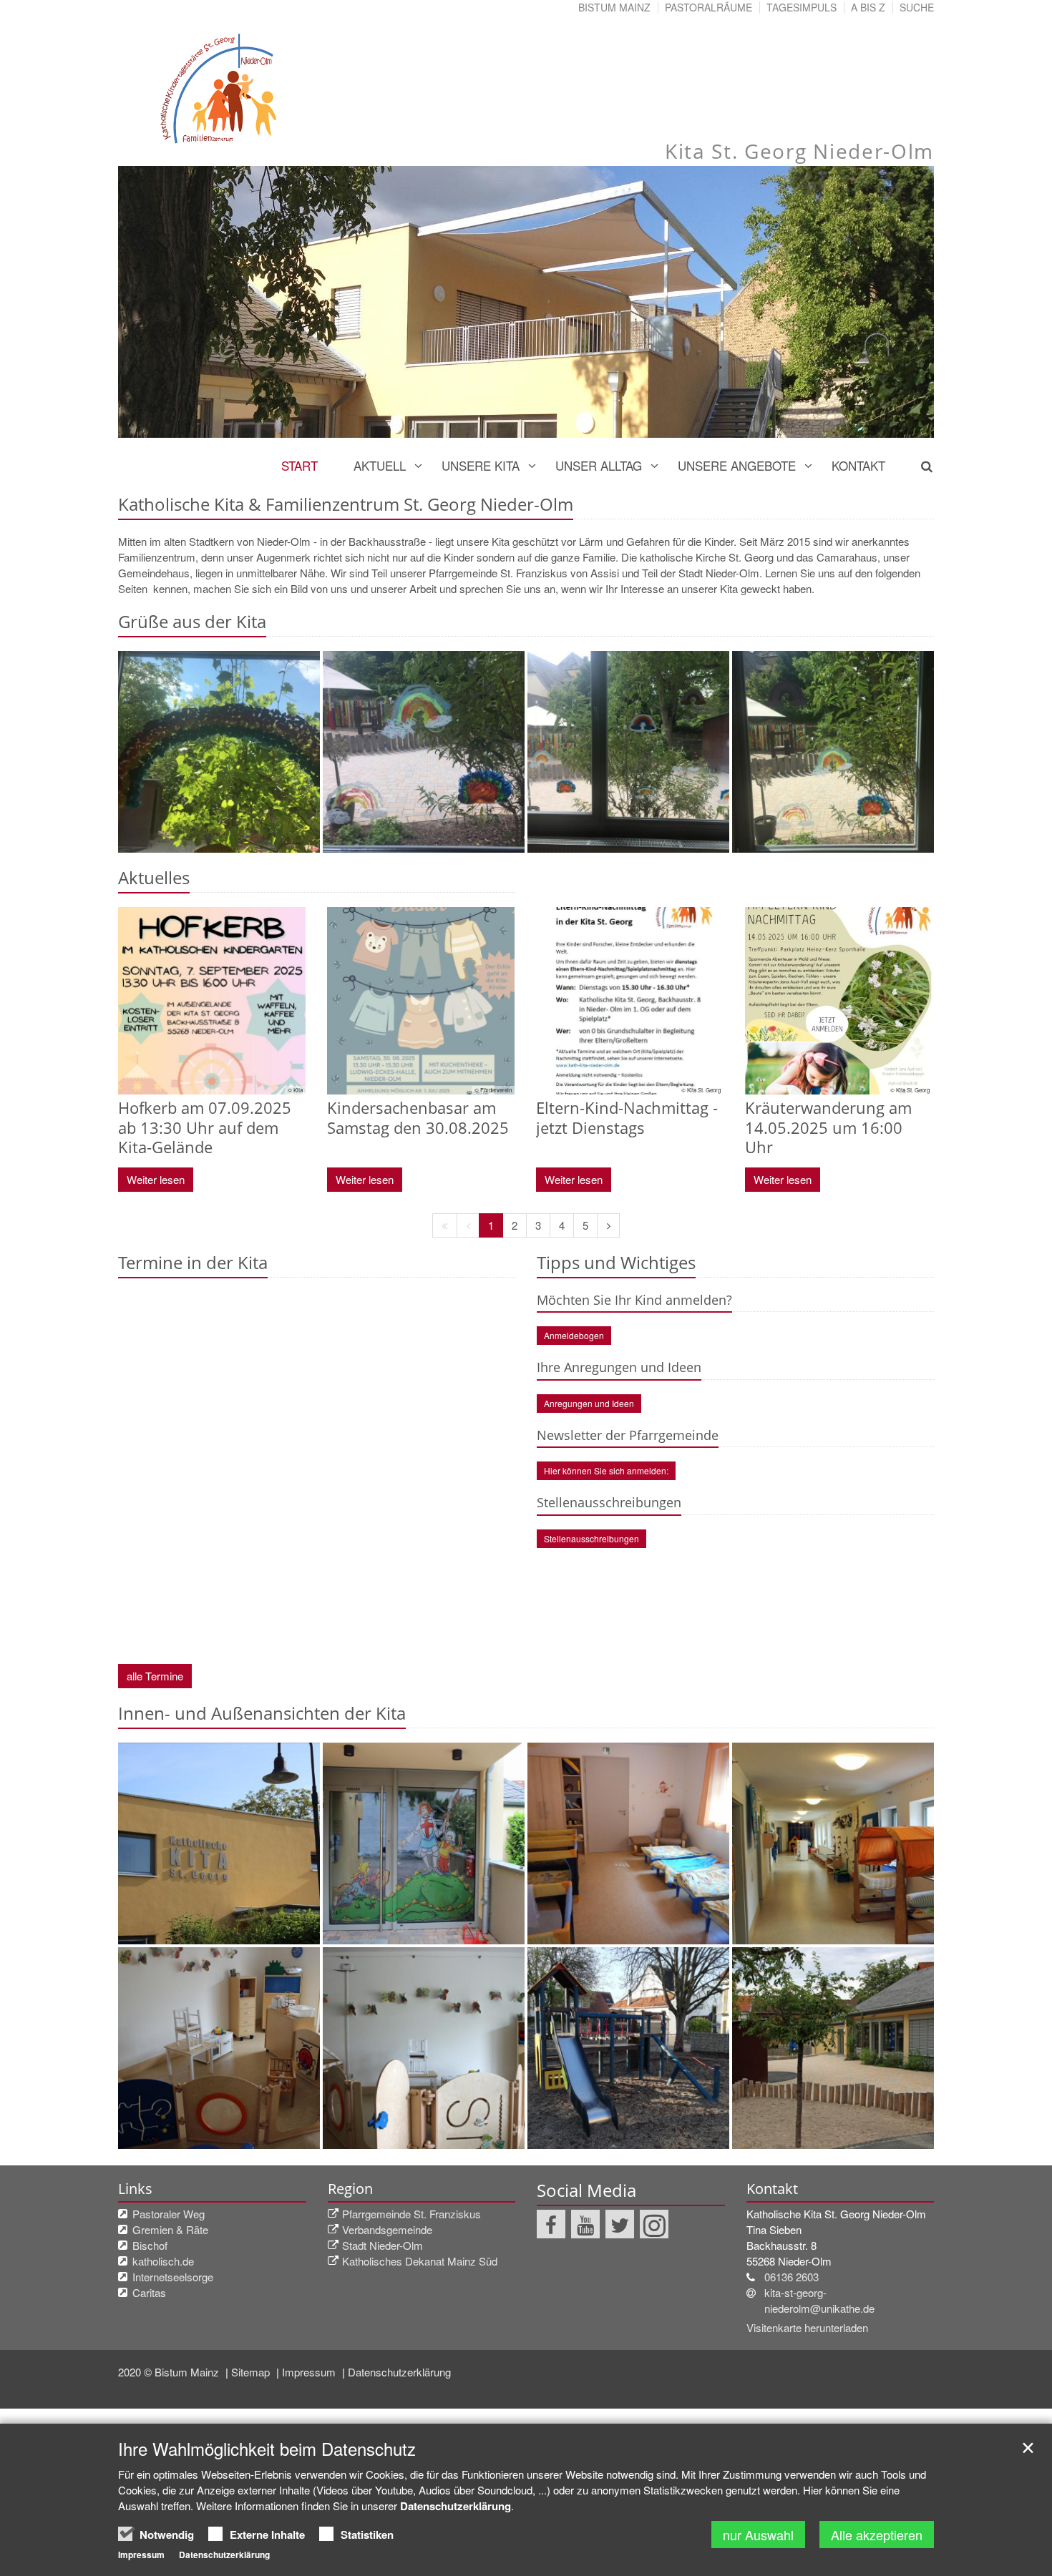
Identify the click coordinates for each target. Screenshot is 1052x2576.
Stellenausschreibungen (591, 1538)
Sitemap (252, 2372)
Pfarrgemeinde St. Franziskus (411, 2214)
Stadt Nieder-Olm (383, 2245)
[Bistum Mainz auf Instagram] (654, 2224)
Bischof (150, 2245)
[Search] (919, 466)
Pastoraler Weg (169, 2214)
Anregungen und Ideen (589, 1403)
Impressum (310, 2372)
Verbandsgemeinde (387, 2229)
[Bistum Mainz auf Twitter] (620, 2224)
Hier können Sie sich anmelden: (606, 1470)
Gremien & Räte (170, 2229)
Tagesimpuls (802, 7)
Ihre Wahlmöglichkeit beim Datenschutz (267, 2449)
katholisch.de (163, 2261)
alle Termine (155, 1676)
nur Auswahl (758, 2535)
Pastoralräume (708, 7)
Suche (917, 7)
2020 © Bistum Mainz (170, 2372)
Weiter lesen (156, 1179)
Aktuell (380, 465)
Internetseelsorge (173, 2277)
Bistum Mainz (614, 7)
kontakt (858, 465)
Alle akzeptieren (877, 2535)
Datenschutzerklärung (399, 2372)
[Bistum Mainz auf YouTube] (585, 2224)
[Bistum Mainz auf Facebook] (551, 2224)
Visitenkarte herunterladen (807, 2327)
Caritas (149, 2292)
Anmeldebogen (574, 1335)
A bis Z (868, 7)
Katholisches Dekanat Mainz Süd (420, 2261)
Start (299, 465)
